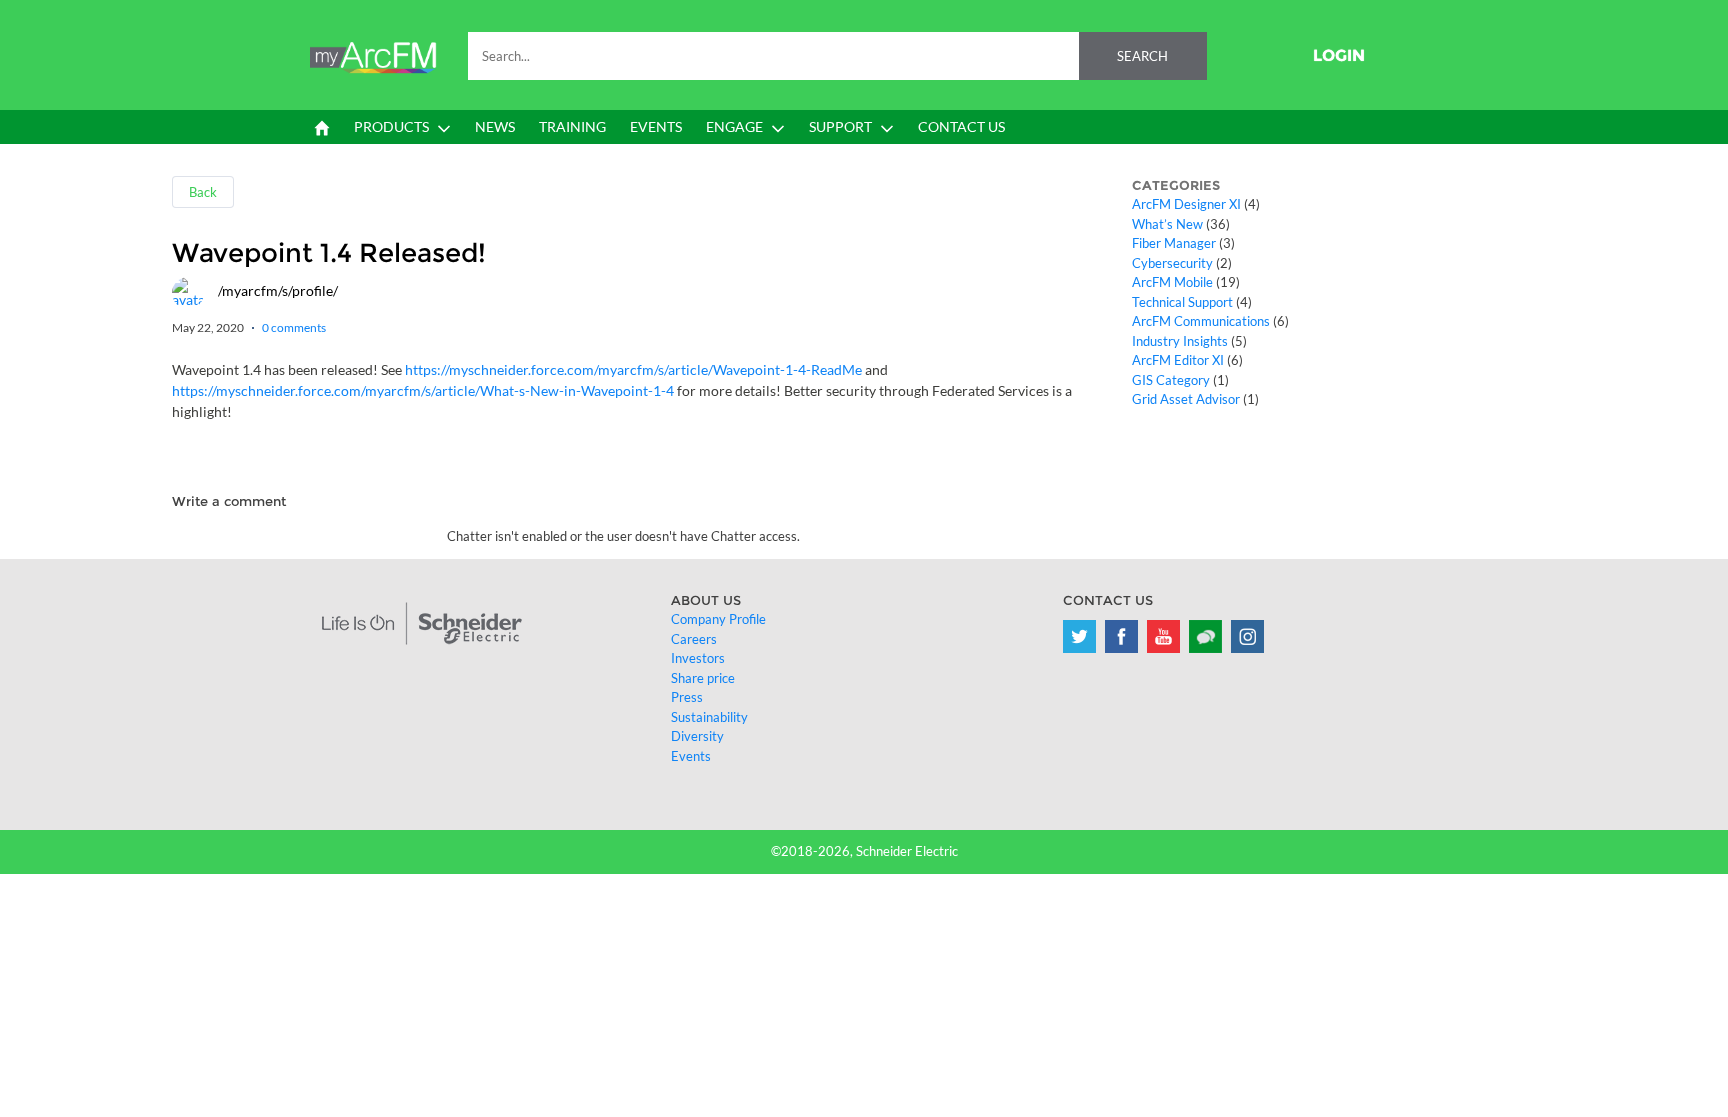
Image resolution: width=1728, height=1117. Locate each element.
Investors (698, 658)
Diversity (697, 736)
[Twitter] (1079, 636)
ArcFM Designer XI (1186, 204)
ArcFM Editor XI (1178, 360)
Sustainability (709, 717)
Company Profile (718, 619)
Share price (703, 678)
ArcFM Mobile (1172, 282)
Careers (694, 639)
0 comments (294, 327)
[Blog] (1205, 636)
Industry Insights (1180, 341)
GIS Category (1171, 380)
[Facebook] (1121, 636)
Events (691, 756)
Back (203, 192)
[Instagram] (1247, 636)
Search (1142, 56)
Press (687, 697)
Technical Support (1182, 302)
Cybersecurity (1172, 263)
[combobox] (837, 56)
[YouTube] (1163, 636)
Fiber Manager (1174, 243)
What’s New (1167, 224)
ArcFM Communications (1201, 321)
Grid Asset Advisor (1186, 399)
